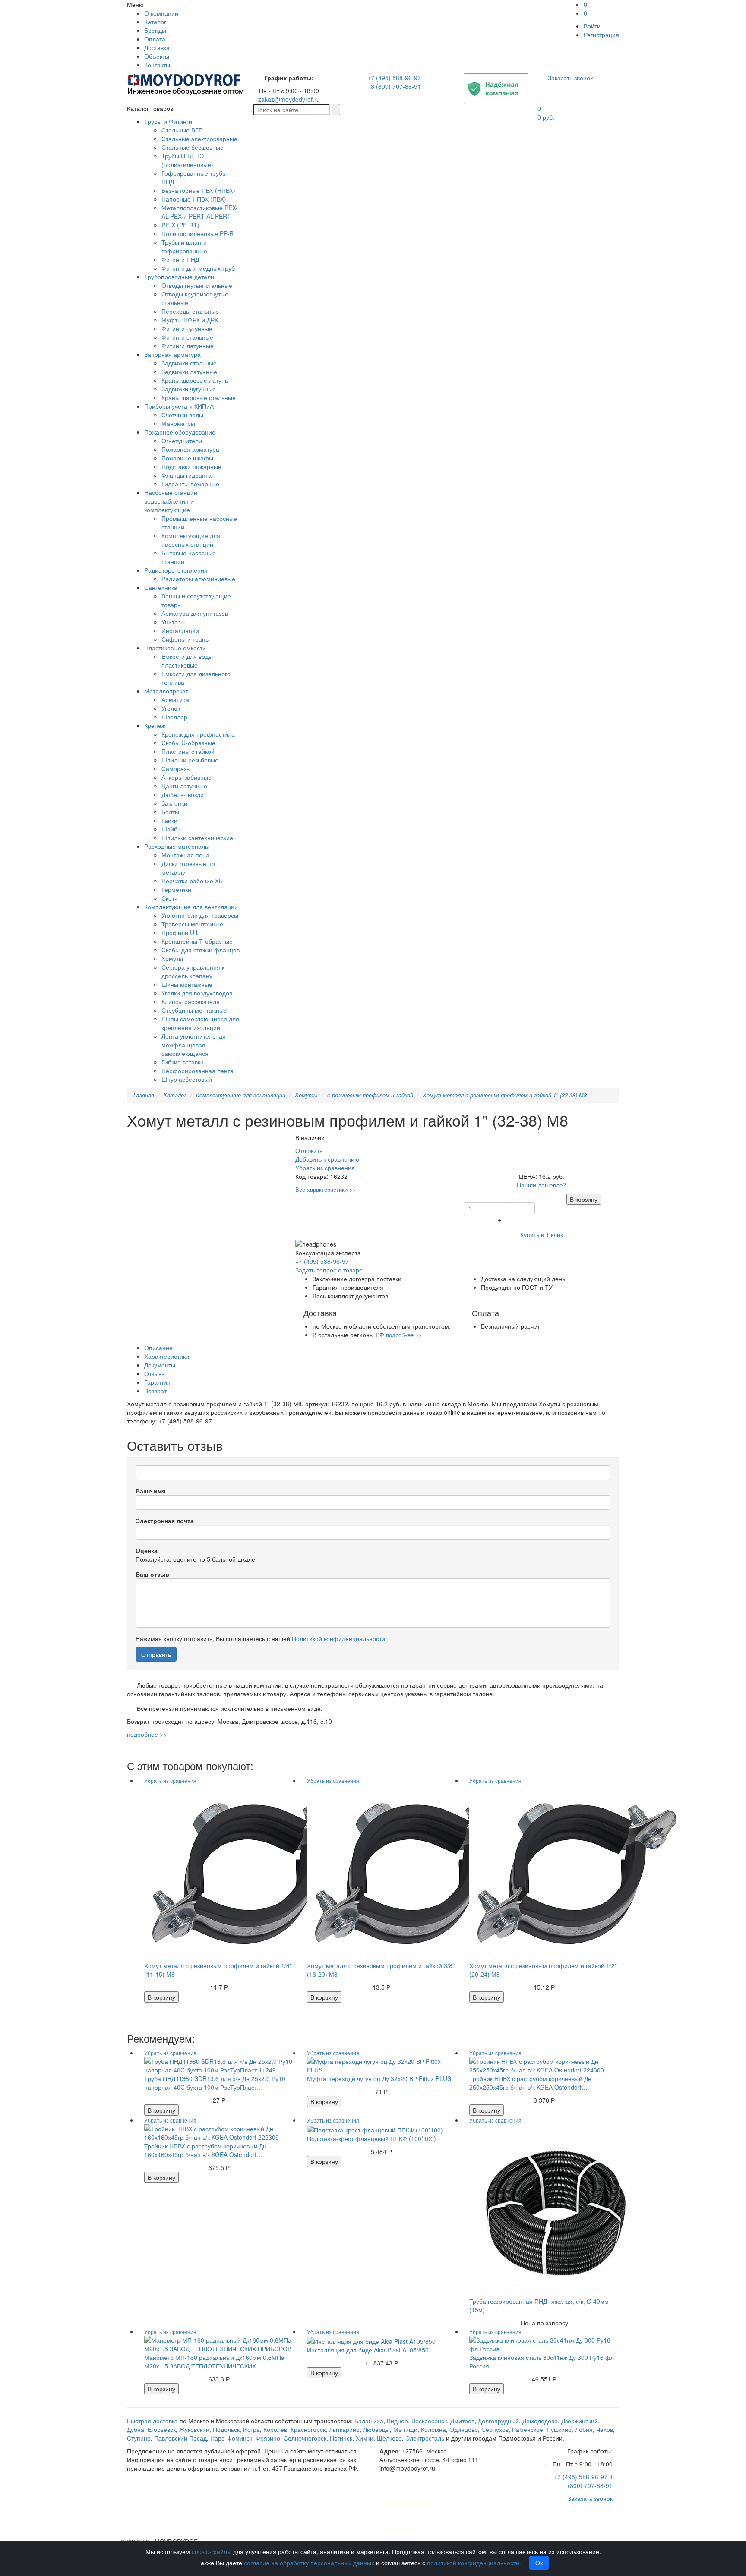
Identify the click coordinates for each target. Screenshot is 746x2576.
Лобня (584, 2429)
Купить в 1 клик (542, 1234)
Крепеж (155, 725)
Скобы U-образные (188, 743)
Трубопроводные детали (179, 277)
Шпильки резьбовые (190, 760)
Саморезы (176, 768)
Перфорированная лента (198, 1071)
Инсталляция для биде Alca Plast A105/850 (368, 2350)
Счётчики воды (182, 415)
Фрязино (268, 2438)
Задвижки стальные (189, 363)
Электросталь (425, 2438)
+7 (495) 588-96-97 (394, 78)
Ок (539, 2563)
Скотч (169, 898)
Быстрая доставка (152, 2421)
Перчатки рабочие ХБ (192, 881)
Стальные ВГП (182, 130)
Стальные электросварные (199, 139)
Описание (158, 1348)
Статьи (389, 2516)
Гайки (169, 820)
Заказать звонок (570, 78)
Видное (397, 2421)
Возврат (155, 1391)
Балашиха (369, 2421)
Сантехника (161, 587)
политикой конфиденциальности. (474, 2563)
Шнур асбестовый (187, 1079)
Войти (592, 26)
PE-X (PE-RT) (180, 225)
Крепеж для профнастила (198, 734)
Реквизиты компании (409, 2490)
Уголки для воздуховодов (197, 993)
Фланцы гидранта (186, 475)
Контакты (157, 65)
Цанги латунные (184, 786)
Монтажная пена (185, 855)
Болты (170, 812)
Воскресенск (429, 2421)
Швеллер (174, 717)
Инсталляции (180, 630)
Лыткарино (344, 2429)
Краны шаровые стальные (199, 397)
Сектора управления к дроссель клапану (193, 971)
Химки (365, 2438)
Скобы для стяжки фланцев (201, 950)
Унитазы (173, 622)
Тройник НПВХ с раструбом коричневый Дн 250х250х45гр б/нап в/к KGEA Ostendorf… (530, 2083)
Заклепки (174, 803)
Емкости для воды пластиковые (187, 661)
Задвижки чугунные (189, 389)
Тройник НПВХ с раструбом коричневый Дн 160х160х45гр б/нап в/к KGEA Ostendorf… (205, 2150)
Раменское (528, 2429)
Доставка (157, 47)
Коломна (433, 2429)
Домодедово (540, 2421)
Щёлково (389, 2438)
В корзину (584, 1199)
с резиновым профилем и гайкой (370, 1095)
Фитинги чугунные (187, 328)
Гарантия (157, 1382)
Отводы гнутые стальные (197, 285)
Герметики (176, 889)
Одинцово (464, 2429)
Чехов (605, 2429)
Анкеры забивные (186, 777)
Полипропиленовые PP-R (198, 233)
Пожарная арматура (190, 449)
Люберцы (376, 2429)
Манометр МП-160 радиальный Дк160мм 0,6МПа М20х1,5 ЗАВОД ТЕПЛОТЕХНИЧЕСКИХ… (214, 2362)
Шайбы (172, 829)
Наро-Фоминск (231, 2438)
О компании (161, 13)
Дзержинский (580, 2421)
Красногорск (308, 2429)
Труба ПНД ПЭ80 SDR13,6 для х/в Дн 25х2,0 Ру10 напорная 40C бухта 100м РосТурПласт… (215, 2083)
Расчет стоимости (405, 2503)
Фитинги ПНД (180, 259)
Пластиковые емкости (175, 648)
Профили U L (180, 932)
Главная (144, 1095)
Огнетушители (182, 441)
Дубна (136, 2429)
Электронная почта (165, 1521)
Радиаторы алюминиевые (198, 579)
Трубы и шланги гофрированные (184, 246)
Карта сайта (397, 2529)
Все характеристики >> (326, 1189)
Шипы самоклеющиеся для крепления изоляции (200, 1023)
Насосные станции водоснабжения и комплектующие (171, 501)
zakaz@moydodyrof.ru (289, 99)
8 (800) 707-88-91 (396, 86)
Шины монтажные (187, 984)
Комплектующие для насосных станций (191, 540)
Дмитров (462, 2421)
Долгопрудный (498, 2421)
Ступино (139, 2438)
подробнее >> (404, 1335)
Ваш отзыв (152, 1574)
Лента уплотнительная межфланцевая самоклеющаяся (194, 1045)
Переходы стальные (190, 311)
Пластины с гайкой (188, 751)
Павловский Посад (180, 2438)
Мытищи (405, 2429)
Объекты (157, 56)
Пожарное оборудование (180, 432)
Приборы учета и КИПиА (179, 406)
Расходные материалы (177, 846)
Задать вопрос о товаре (329, 1270)
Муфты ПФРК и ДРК (190, 320)
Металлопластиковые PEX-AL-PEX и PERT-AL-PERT (200, 212)
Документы (160, 1365)
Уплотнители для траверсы (200, 915)
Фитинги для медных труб (198, 268)
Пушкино (559, 2429)
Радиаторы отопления (176, 570)
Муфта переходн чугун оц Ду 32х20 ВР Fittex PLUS (379, 2078)
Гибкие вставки (183, 1062)
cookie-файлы (212, 2551)
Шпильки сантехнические (197, 838)
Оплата (155, 39)
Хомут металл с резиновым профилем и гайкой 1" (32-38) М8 (505, 1095)
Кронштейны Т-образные (197, 941)
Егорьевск (162, 2429)
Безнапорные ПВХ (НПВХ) (198, 190)
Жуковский (194, 2429)
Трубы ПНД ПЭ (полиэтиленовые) (187, 160)
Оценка (147, 1550)
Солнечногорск (305, 2438)
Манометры (178, 423)
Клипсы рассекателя (191, 1001)
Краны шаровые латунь (195, 380)
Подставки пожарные (191, 466)
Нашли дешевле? (542, 1185)
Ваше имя (150, 1491)
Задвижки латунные (189, 372)
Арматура (175, 699)
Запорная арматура (172, 354)
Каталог (155, 22)
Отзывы (155, 1373)
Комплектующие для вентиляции (191, 907)
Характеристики (167, 1356)
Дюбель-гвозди (183, 794)
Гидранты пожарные (190, 484)
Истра (251, 2429)
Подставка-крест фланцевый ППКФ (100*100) (371, 2138)
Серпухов (495, 2429)
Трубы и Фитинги (168, 121)
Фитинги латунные (188, 346)
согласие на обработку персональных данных (309, 2563)
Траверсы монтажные (192, 924)
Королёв (275, 2429)
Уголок (171, 708)
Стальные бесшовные (193, 147)
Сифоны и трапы (186, 639)
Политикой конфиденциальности (338, 1638)
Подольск (226, 2429)
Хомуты (172, 958)
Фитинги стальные (187, 337)
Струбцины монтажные (194, 1010)
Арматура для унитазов (195, 613)
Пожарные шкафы (187, 458)
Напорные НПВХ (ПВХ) (194, 199)
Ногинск (341, 2438)
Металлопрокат (166, 691)
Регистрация (601, 35)
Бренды (155, 30)
